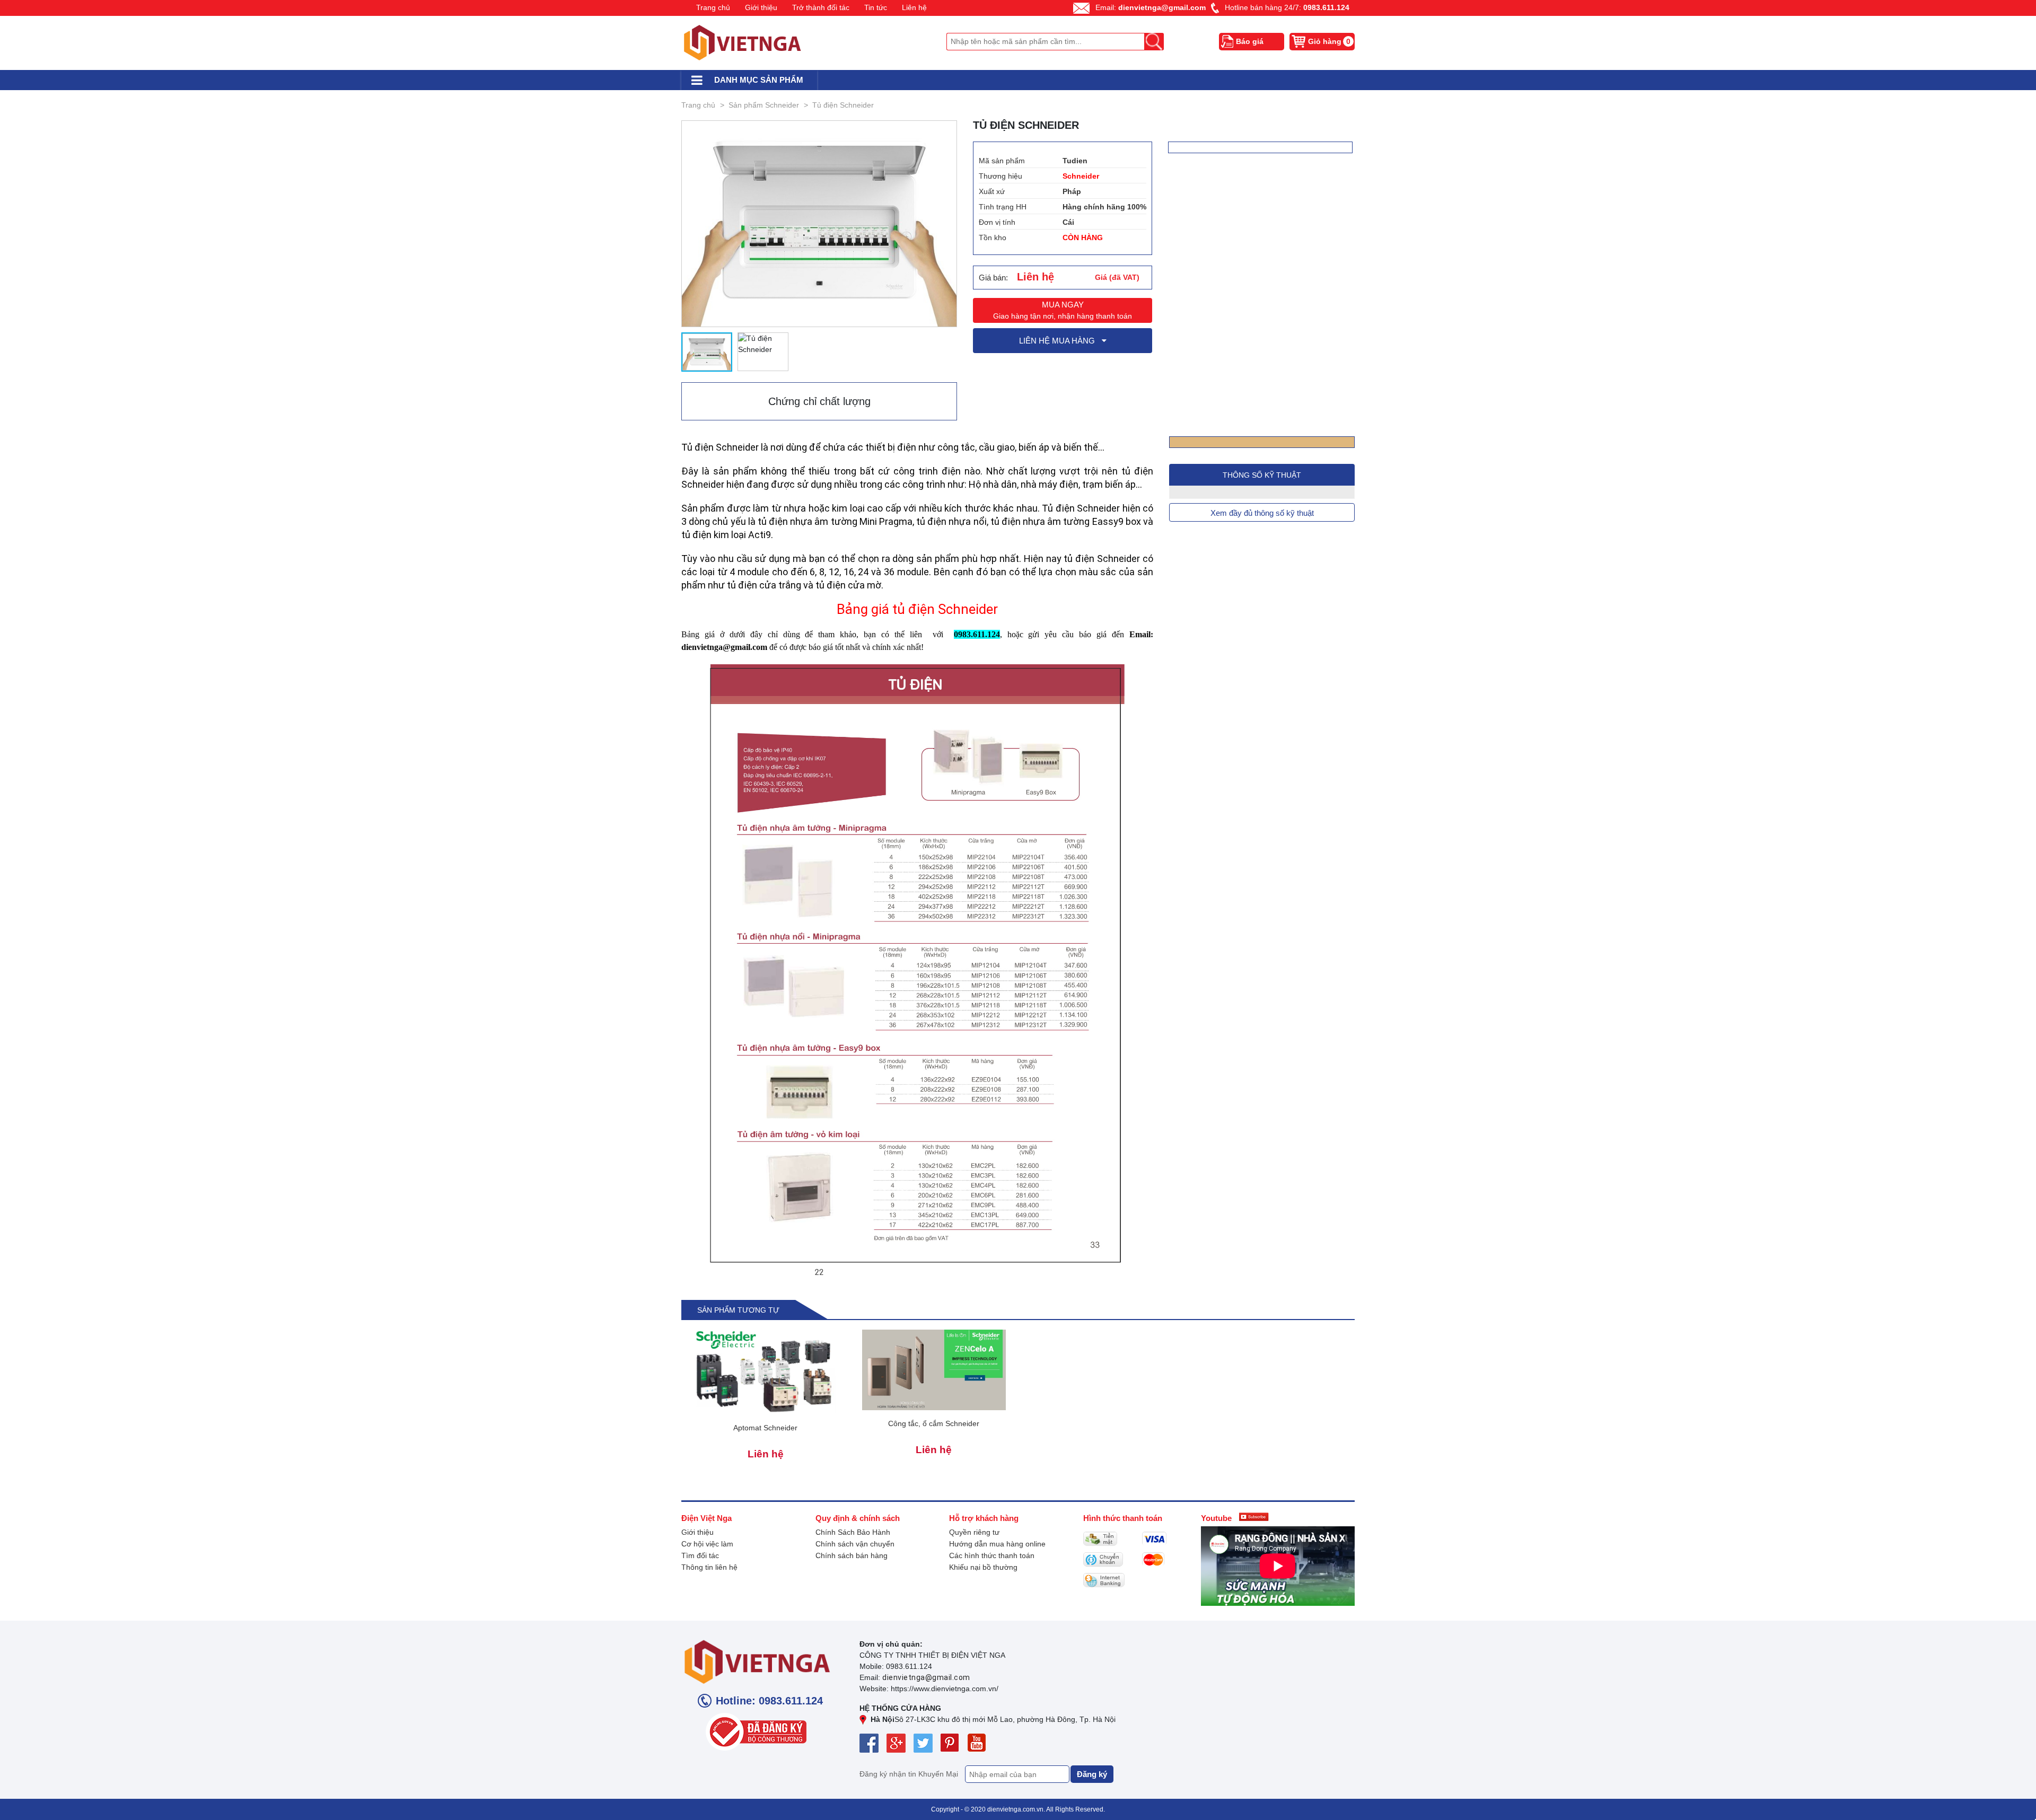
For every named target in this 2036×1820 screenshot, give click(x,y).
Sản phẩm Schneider (764, 105)
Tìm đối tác (700, 1555)
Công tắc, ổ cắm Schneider (934, 1423)
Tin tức (876, 7)
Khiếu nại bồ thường (983, 1567)
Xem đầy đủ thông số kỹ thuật (1262, 513)
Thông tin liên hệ (709, 1567)
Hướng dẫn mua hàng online (997, 1544)
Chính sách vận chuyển (855, 1544)
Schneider (1081, 176)
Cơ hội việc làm (707, 1544)
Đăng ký (1092, 1774)
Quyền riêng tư (974, 1532)
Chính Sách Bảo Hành (853, 1532)
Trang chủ (713, 7)
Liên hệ (914, 7)
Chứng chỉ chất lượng (819, 401)
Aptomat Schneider (765, 1428)
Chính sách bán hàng (852, 1555)
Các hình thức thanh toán (992, 1555)
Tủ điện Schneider (843, 105)
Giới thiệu (761, 7)
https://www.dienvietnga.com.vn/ (945, 1689)
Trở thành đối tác (821, 7)
